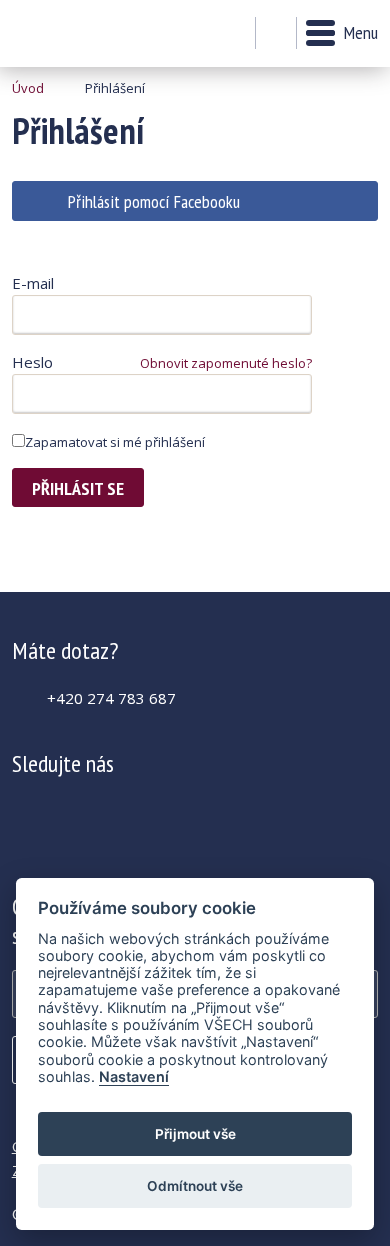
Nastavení (134, 1076)
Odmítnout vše (195, 1186)
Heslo (32, 362)
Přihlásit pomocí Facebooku (154, 201)
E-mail (33, 283)
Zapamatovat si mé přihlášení (115, 442)
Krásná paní (66, 33)
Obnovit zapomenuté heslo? (226, 363)
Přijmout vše (195, 1134)
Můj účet (234, 34)
